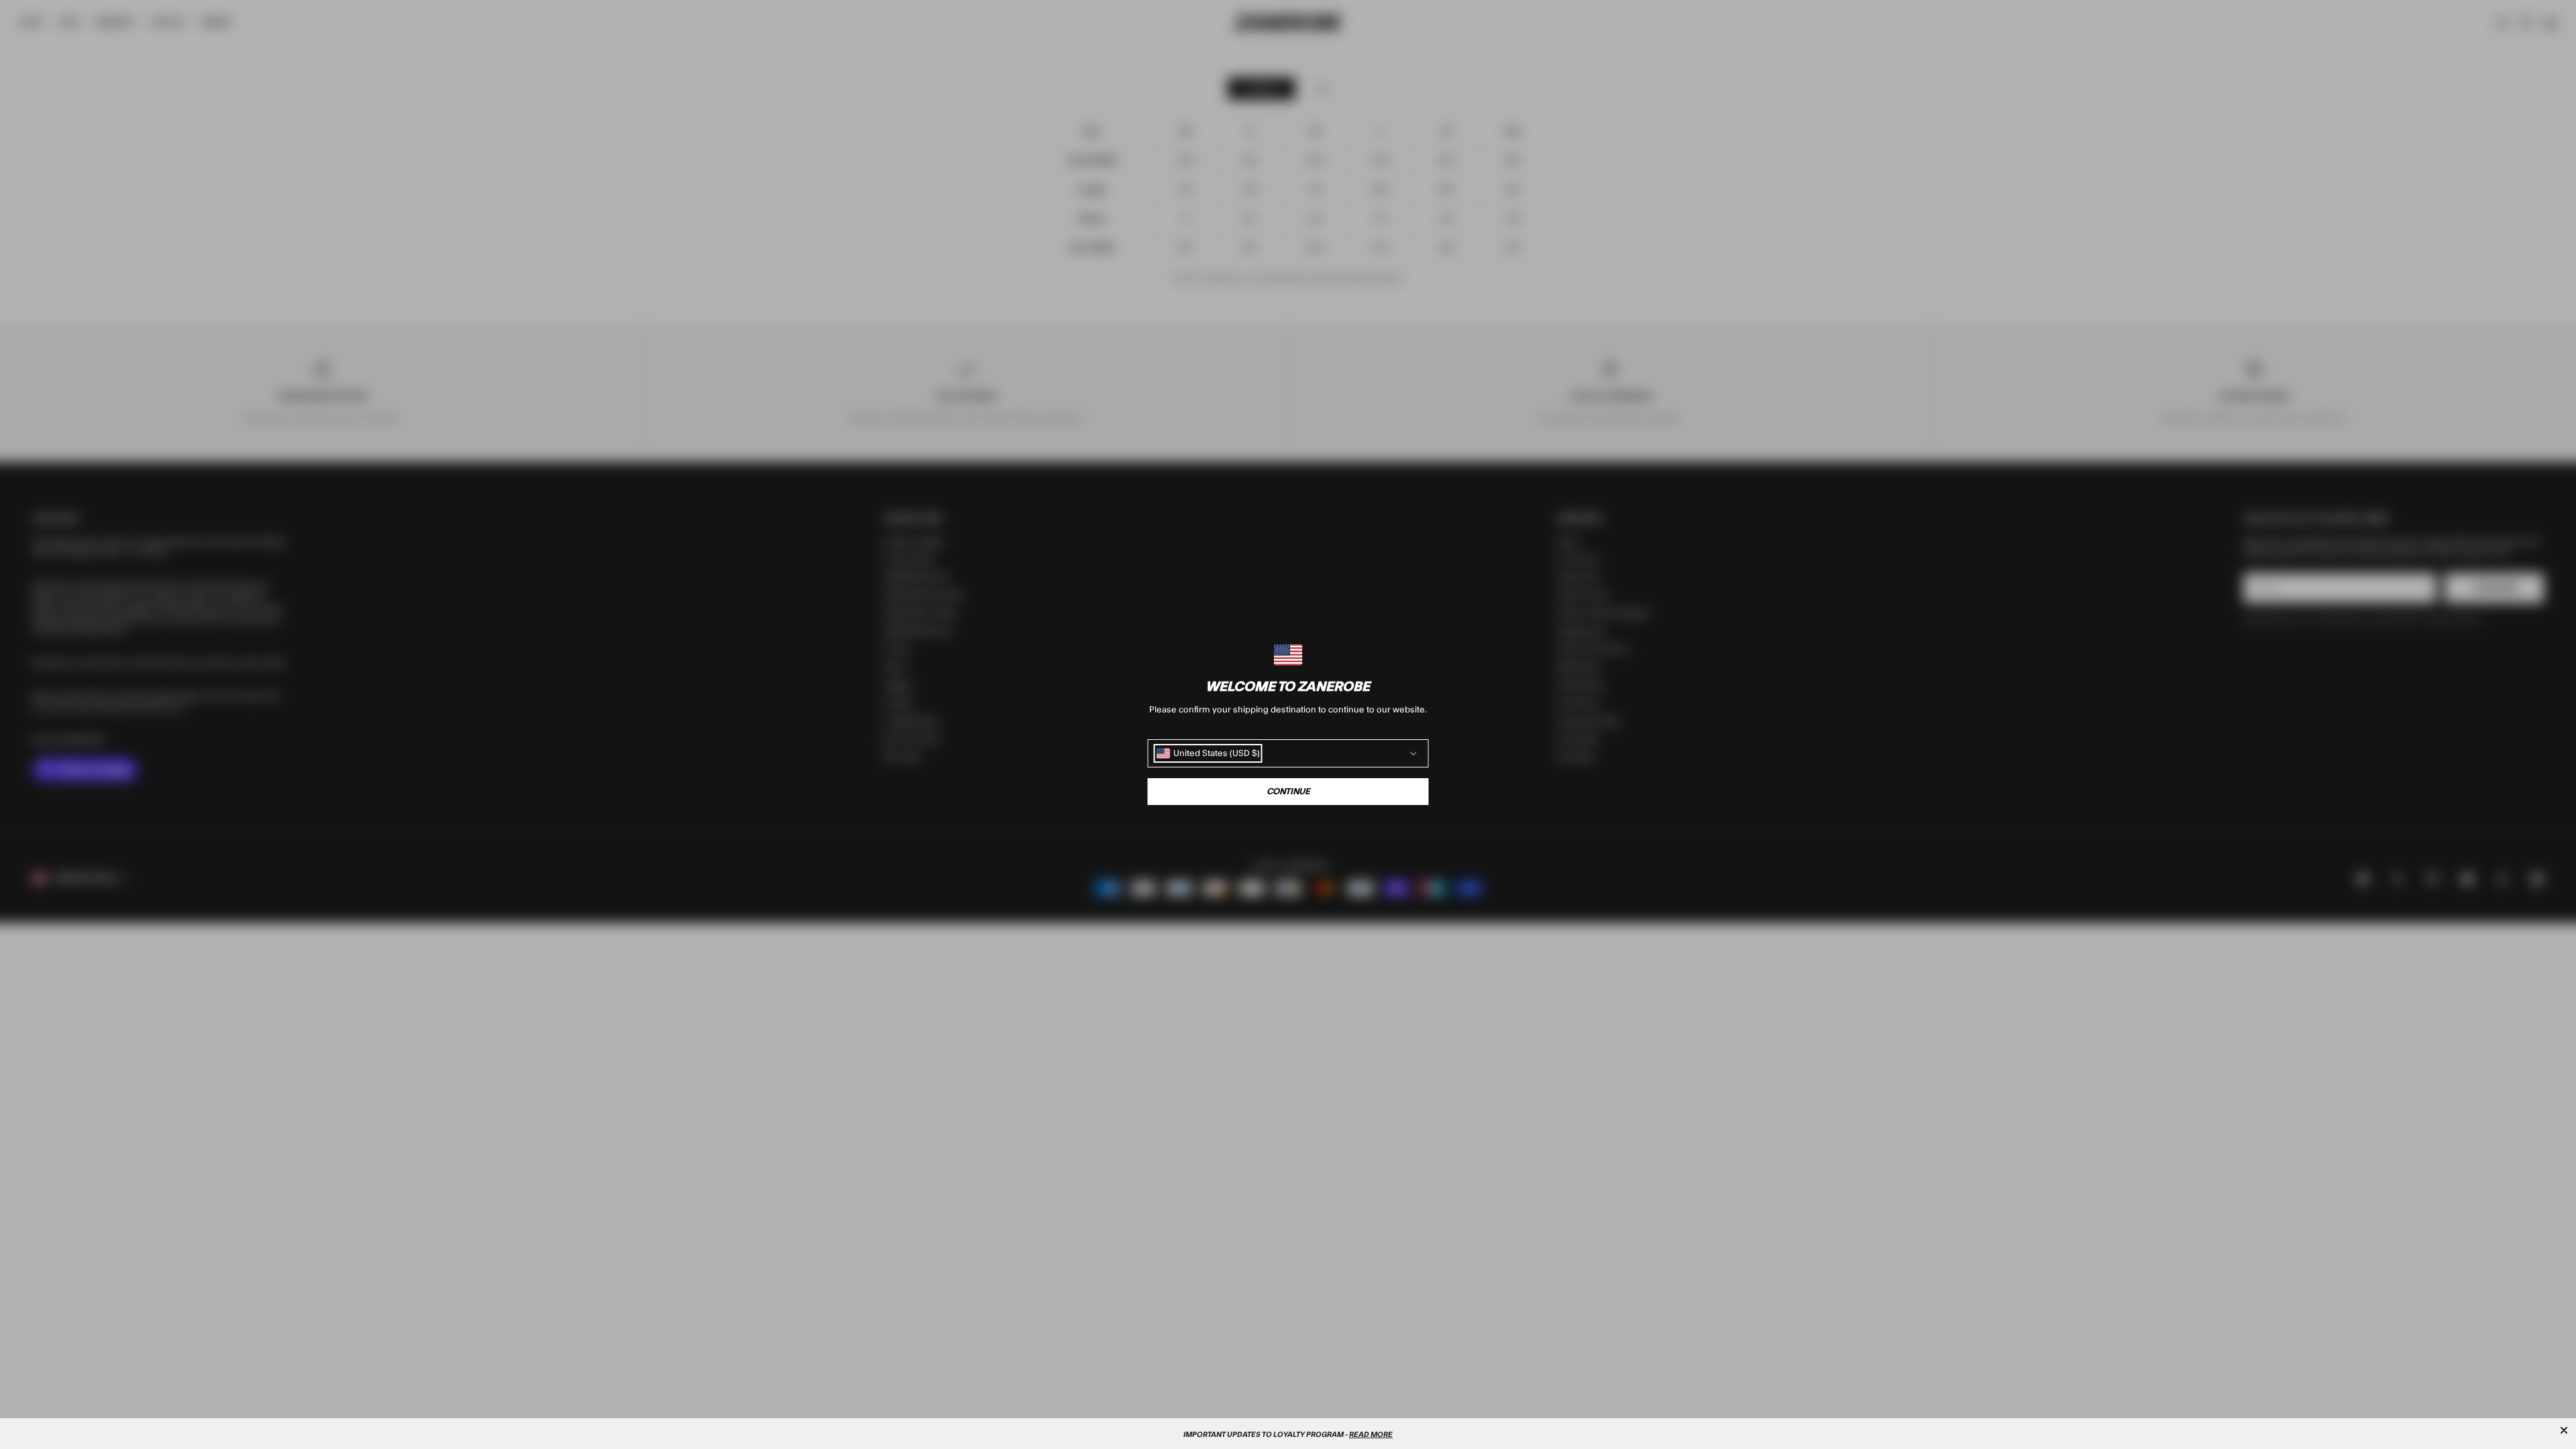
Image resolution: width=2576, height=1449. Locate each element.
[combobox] (1208, 753)
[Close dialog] (2564, 1430)
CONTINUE (1288, 792)
